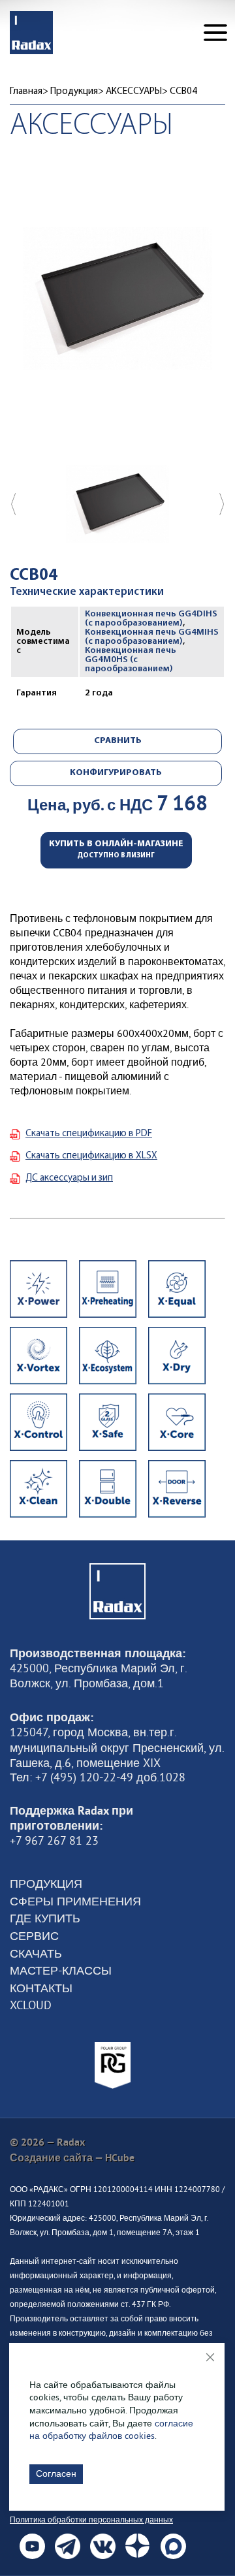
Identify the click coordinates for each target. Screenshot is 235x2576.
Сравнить (118, 741)
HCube (120, 2158)
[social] (32, 2546)
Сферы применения (75, 1901)
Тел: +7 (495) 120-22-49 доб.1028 (98, 1777)
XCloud (31, 2005)
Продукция (74, 92)
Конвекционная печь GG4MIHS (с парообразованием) (152, 637)
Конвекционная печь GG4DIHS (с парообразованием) (151, 619)
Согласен (56, 2473)
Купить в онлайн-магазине (116, 849)
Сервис (34, 1936)
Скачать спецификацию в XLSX (91, 1156)
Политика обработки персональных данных (91, 2520)
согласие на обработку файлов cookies (111, 2430)
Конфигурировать (116, 773)
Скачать (36, 1954)
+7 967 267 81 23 (54, 1841)
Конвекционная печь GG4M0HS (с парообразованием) (131, 660)
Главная (26, 92)
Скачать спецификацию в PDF (89, 1134)
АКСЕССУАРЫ (134, 92)
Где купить (45, 1918)
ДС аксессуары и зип (69, 1178)
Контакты (41, 1988)
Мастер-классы (61, 1971)
